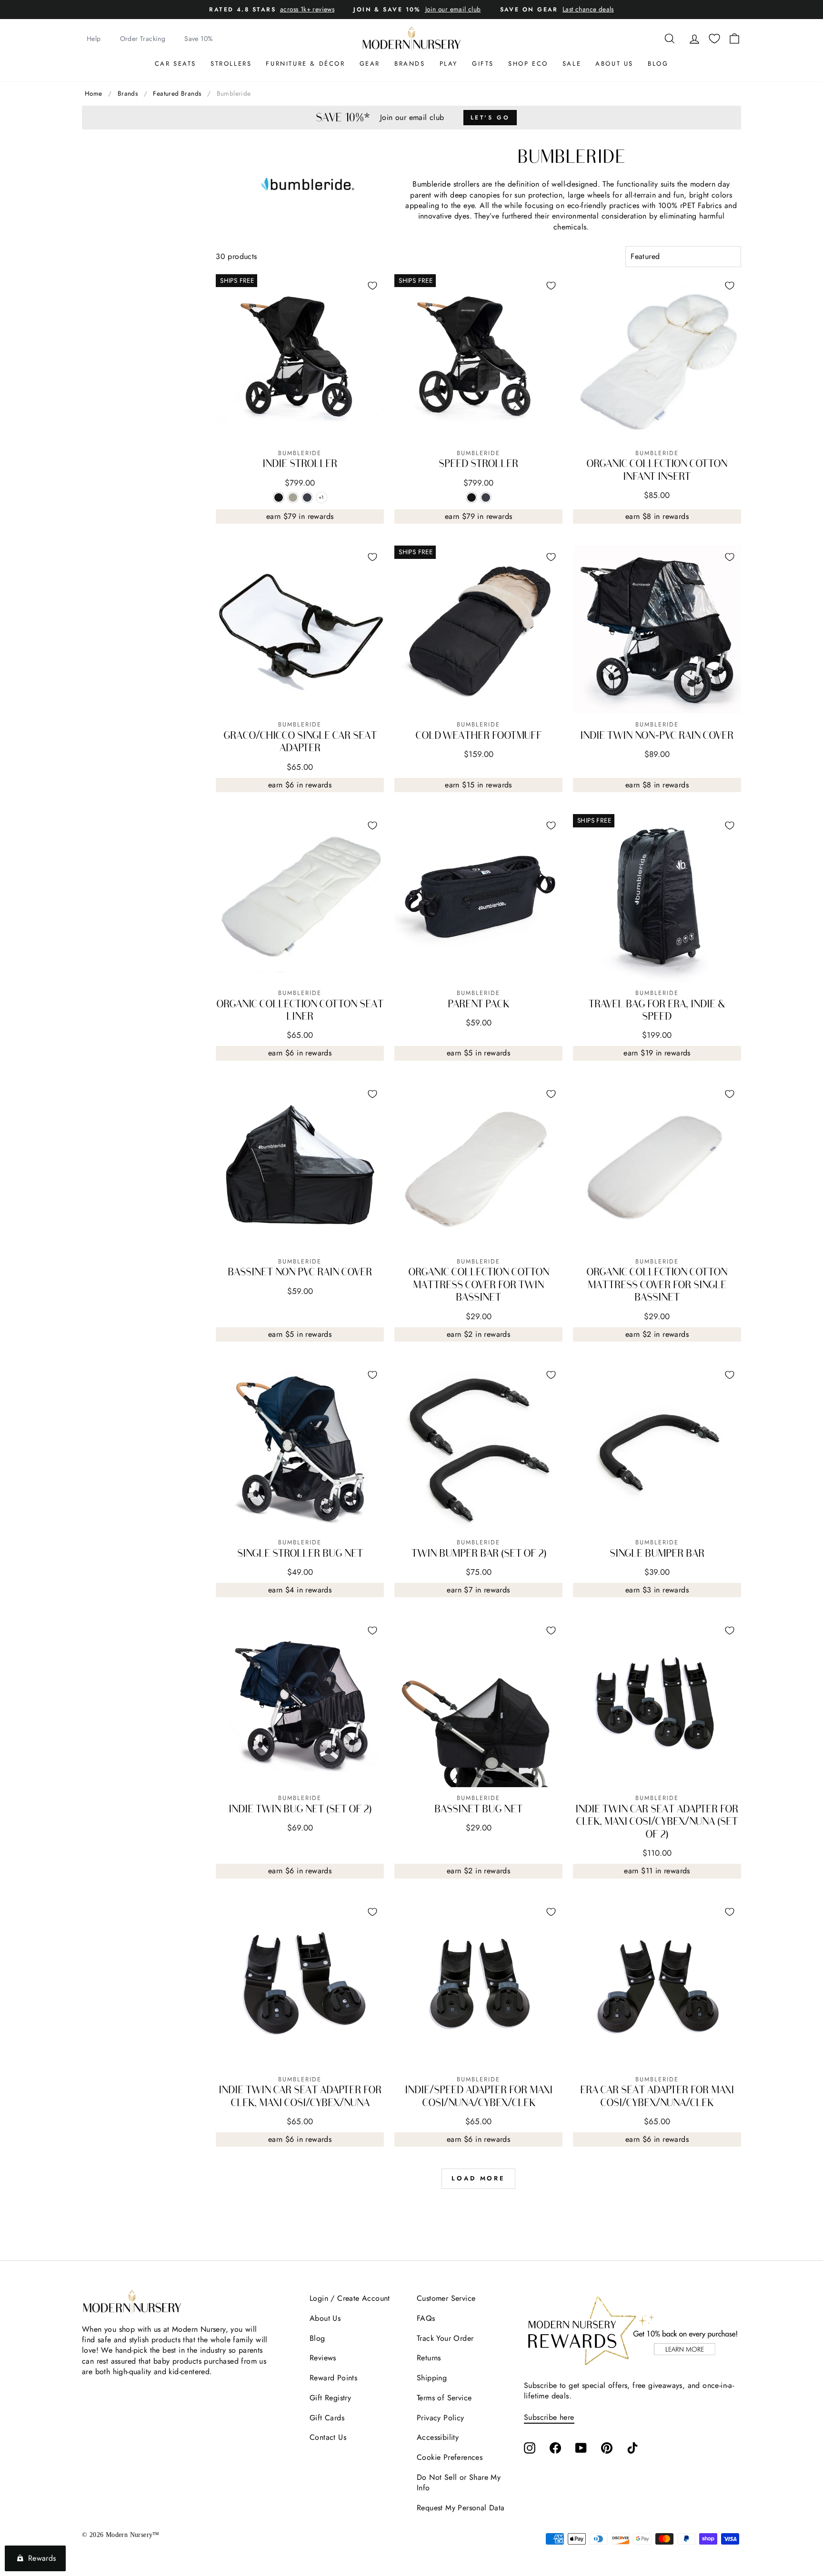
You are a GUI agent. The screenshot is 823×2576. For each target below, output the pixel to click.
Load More (478, 2178)
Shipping (432, 2378)
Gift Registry (330, 2398)
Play (449, 64)
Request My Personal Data (461, 2508)
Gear (370, 64)
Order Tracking (143, 39)
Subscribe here (549, 2417)
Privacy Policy (441, 2418)
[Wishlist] (714, 39)
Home (94, 93)
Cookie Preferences (450, 2457)
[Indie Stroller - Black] (279, 497)
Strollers (231, 64)
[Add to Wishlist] (372, 286)
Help (94, 39)
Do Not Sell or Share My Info (459, 2482)
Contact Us (328, 2437)
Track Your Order (445, 2338)
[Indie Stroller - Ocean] (307, 497)
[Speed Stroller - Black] (472, 497)
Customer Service (446, 2298)
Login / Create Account (350, 2298)
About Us (614, 64)
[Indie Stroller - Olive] (293, 497)
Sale (572, 64)
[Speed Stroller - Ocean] (486, 497)
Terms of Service (444, 2398)
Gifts (483, 64)
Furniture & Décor (305, 64)
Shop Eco (528, 64)
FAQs (426, 2318)
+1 (323, 498)
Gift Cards (327, 2418)
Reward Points (333, 2378)
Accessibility (438, 2437)
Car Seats (176, 64)
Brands (410, 64)
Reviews (323, 2358)
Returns (429, 2358)
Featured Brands (177, 93)
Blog (658, 64)
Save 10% (199, 39)
